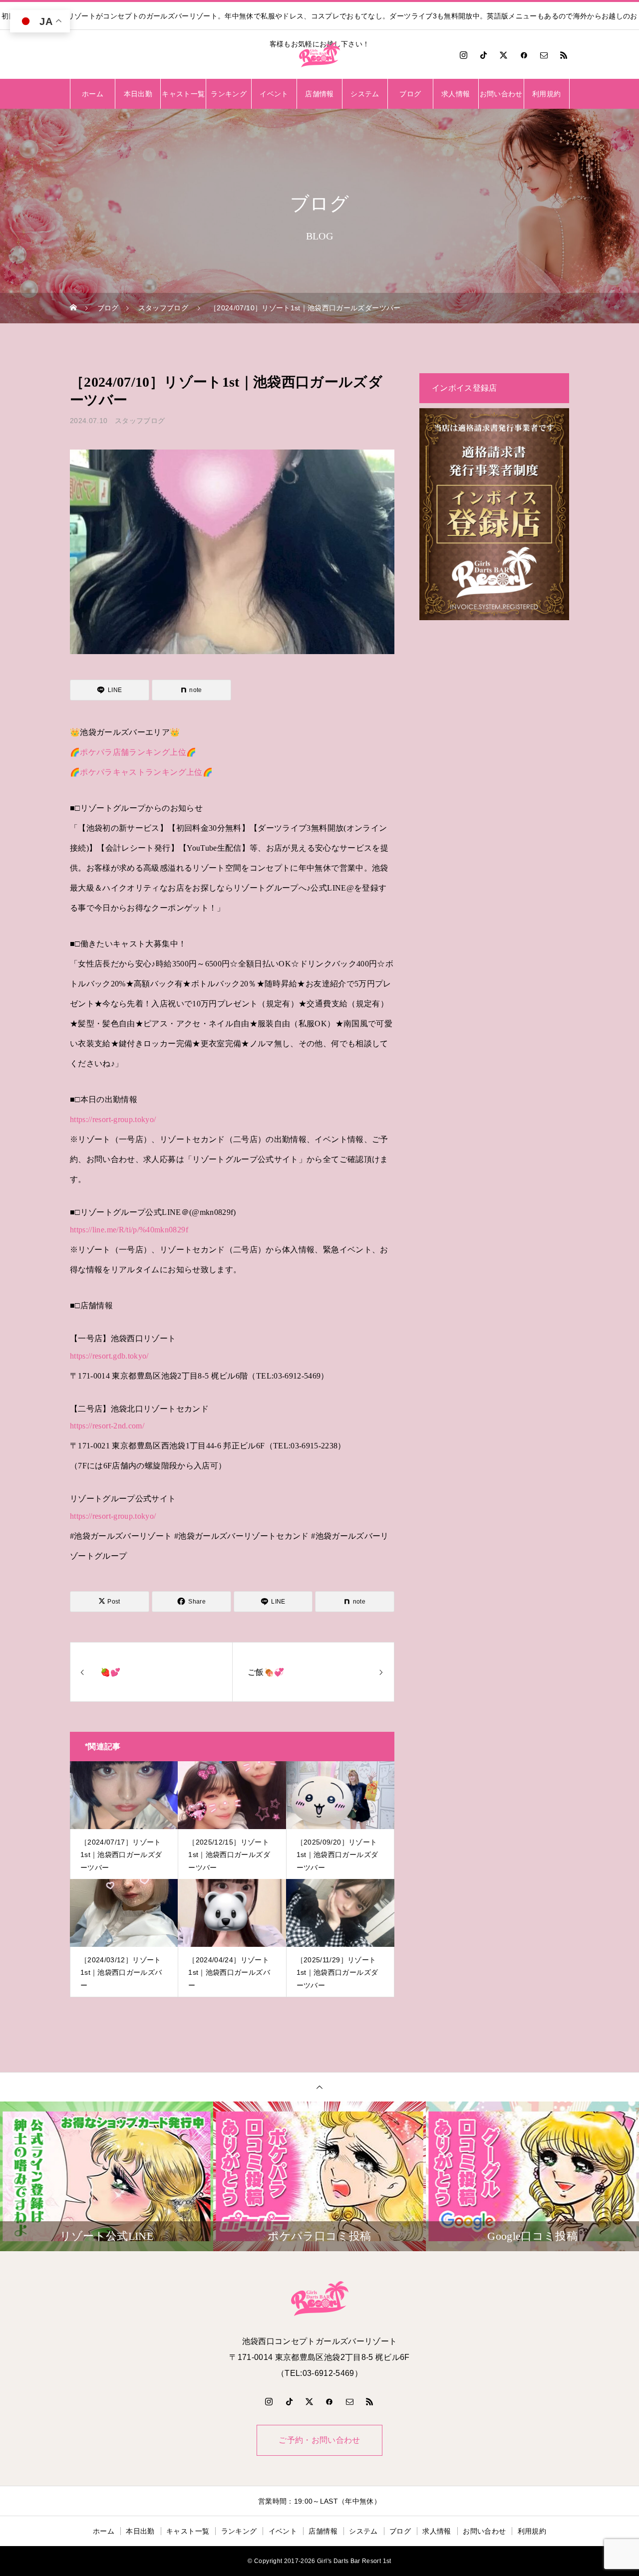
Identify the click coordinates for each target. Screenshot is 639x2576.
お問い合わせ (501, 94)
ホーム (93, 94)
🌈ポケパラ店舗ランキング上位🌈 (133, 752)
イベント (274, 94)
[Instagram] (463, 55)
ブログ (410, 94)
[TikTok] (484, 55)
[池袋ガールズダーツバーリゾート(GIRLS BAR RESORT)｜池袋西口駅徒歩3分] (319, 55)
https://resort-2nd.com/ (107, 1426)
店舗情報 (319, 94)
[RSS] (564, 55)
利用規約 (546, 94)
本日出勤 (138, 94)
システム (365, 94)
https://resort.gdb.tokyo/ (109, 1356)
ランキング (229, 94)
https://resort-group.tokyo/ (113, 1119)
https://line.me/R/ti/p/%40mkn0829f (129, 1230)
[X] (504, 55)
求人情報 (456, 94)
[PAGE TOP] (319, 2087)
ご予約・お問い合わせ (319, 2440)
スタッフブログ (140, 421)
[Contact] (544, 55)
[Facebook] (524, 55)
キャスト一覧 (183, 94)
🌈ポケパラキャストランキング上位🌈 (141, 772)
